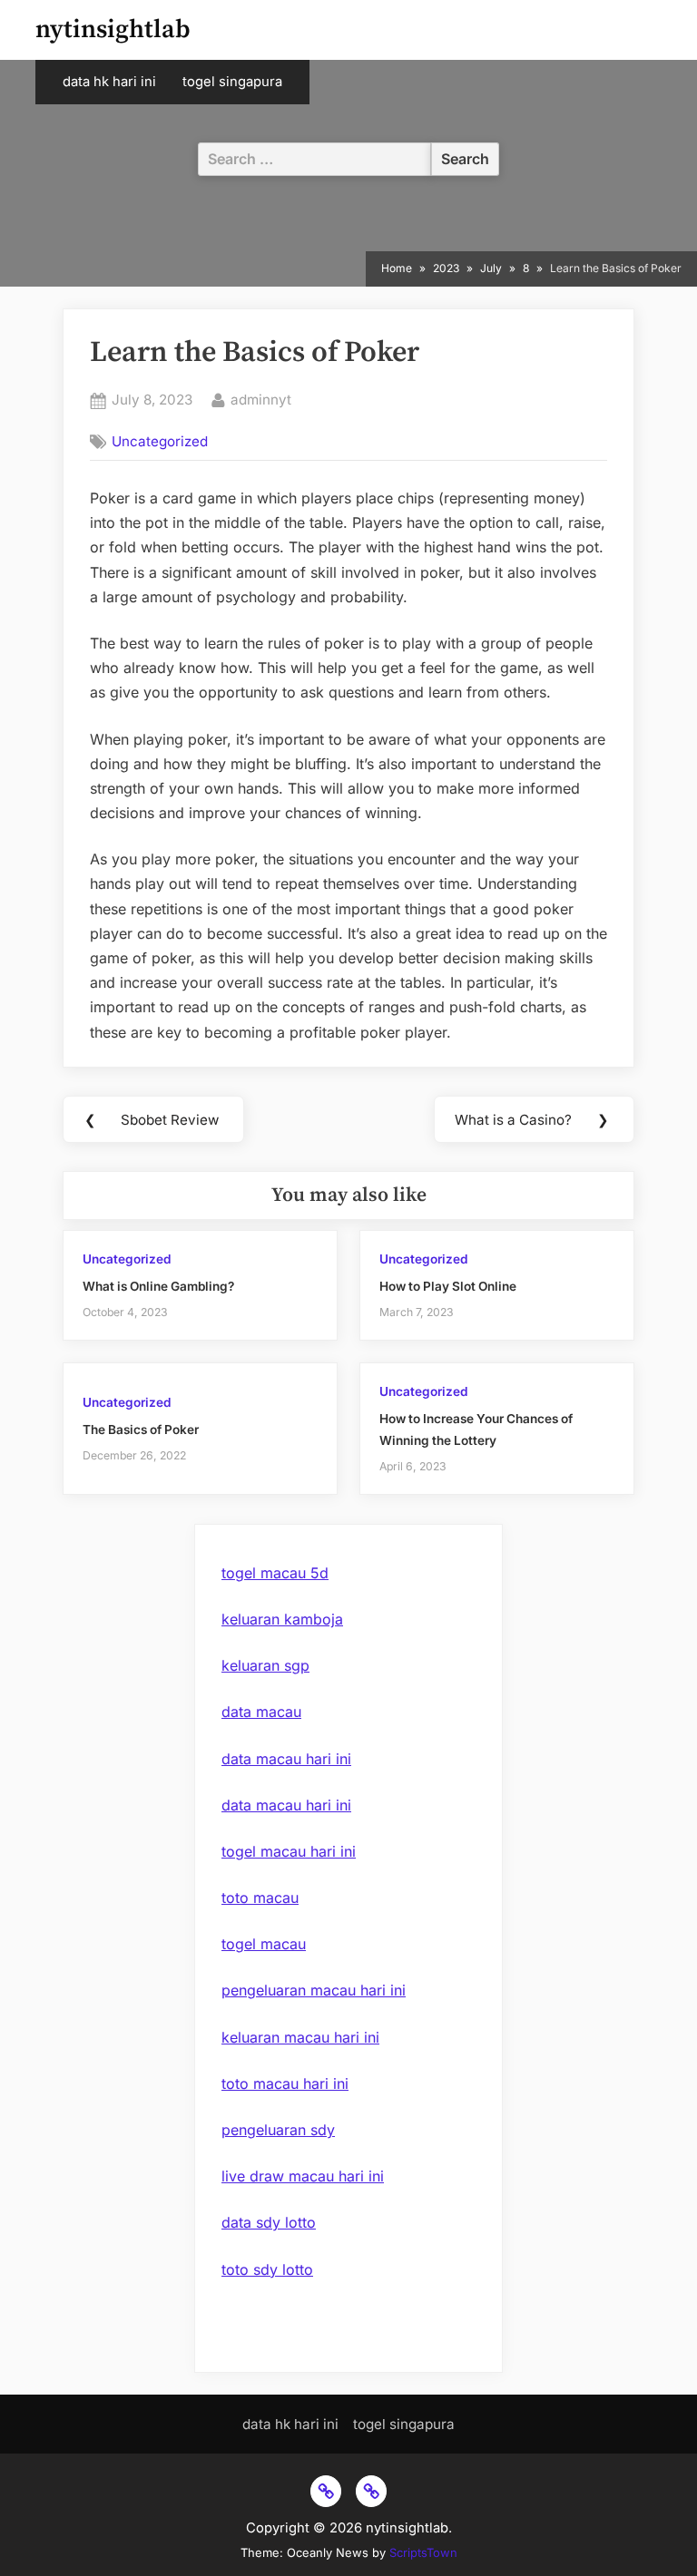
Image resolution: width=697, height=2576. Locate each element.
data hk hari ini (109, 82)
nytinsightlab (113, 29)
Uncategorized (160, 441)
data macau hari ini (286, 1759)
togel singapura (232, 82)
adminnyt (261, 399)
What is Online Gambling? (158, 1286)
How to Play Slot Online (448, 1286)
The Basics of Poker (141, 1429)
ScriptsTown (423, 2552)
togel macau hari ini (289, 1851)
